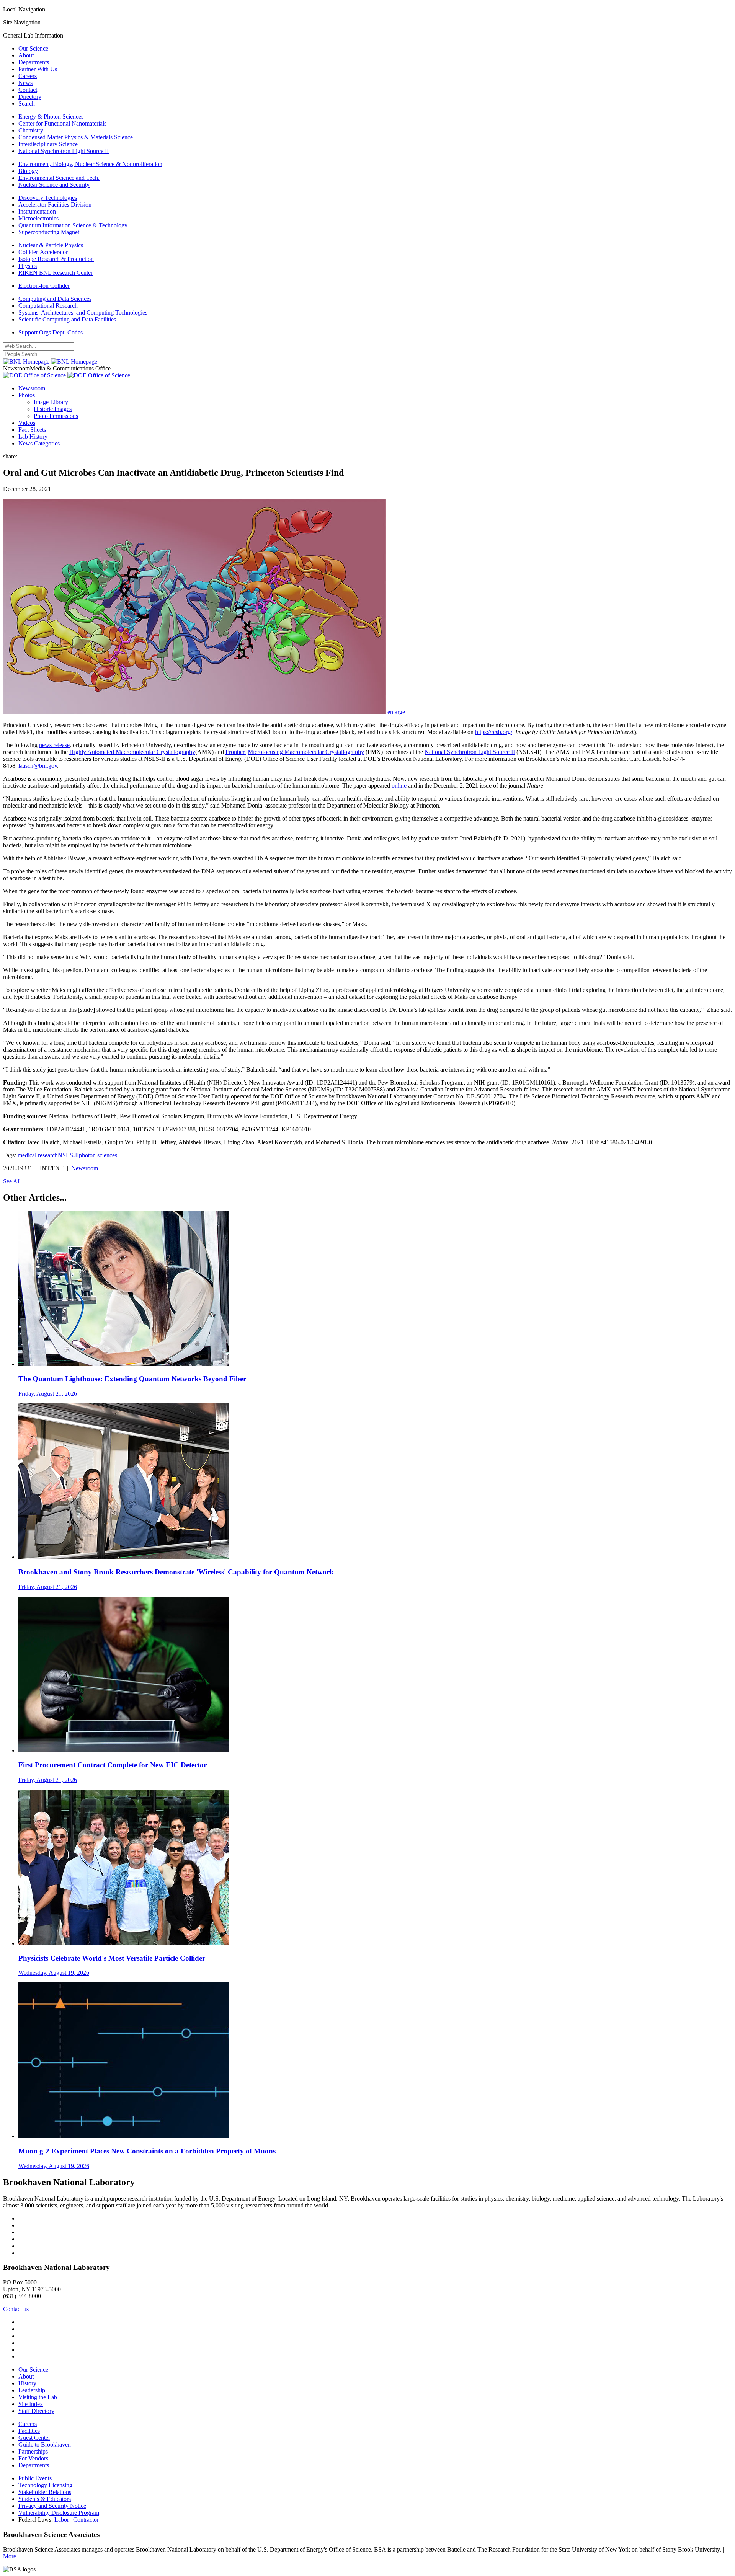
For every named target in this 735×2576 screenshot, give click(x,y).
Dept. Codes (68, 332)
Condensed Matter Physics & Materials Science (76, 137)
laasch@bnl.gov (38, 766)
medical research (38, 1155)
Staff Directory (36, 2411)
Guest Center (34, 2438)
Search (27, 104)
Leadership (32, 2390)
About (26, 55)
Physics (28, 266)
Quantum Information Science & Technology (73, 225)
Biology (28, 171)
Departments (34, 62)
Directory (30, 97)
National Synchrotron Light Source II (64, 151)
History (27, 2383)
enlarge (396, 712)
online (399, 786)
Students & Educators (45, 2499)
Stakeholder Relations (45, 2492)
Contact (28, 90)
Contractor (86, 2520)
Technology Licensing (45, 2485)
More (10, 2556)
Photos (27, 395)
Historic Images (53, 409)
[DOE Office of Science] (67, 375)
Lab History (33, 436)
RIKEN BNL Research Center (56, 273)
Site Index (31, 2404)
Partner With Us (38, 69)
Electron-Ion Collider (44, 286)
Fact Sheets (32, 430)
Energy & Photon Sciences (51, 117)
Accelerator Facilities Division (55, 205)
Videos (27, 423)
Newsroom (32, 388)
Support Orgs (35, 332)
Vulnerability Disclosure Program (59, 2513)
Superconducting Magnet (49, 232)
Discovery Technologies (48, 198)
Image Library (51, 402)
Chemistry (31, 130)
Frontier (236, 752)
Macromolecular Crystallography (323, 752)
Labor (62, 2520)
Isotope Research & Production (56, 259)
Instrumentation (37, 211)
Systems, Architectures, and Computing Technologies (83, 312)
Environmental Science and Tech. (59, 178)
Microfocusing (265, 752)
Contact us (16, 2309)
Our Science (33, 48)
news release (54, 745)
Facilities (29, 2431)
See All (12, 1181)
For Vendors (33, 2458)
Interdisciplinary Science (48, 144)
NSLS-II (68, 1155)
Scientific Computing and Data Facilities (67, 319)
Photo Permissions (56, 416)
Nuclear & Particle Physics (51, 245)
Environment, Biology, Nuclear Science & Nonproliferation (90, 164)
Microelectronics (38, 218)
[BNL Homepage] (50, 361)
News (25, 83)
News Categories (39, 443)
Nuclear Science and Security (54, 185)
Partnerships (33, 2451)
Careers (28, 76)
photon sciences (98, 1155)
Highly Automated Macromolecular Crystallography (132, 752)
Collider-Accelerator (43, 252)
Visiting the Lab (38, 2397)
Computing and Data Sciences (55, 299)
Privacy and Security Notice (52, 2506)
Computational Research (48, 306)
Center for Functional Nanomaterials (62, 123)
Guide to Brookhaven (45, 2445)
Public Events (35, 2478)
